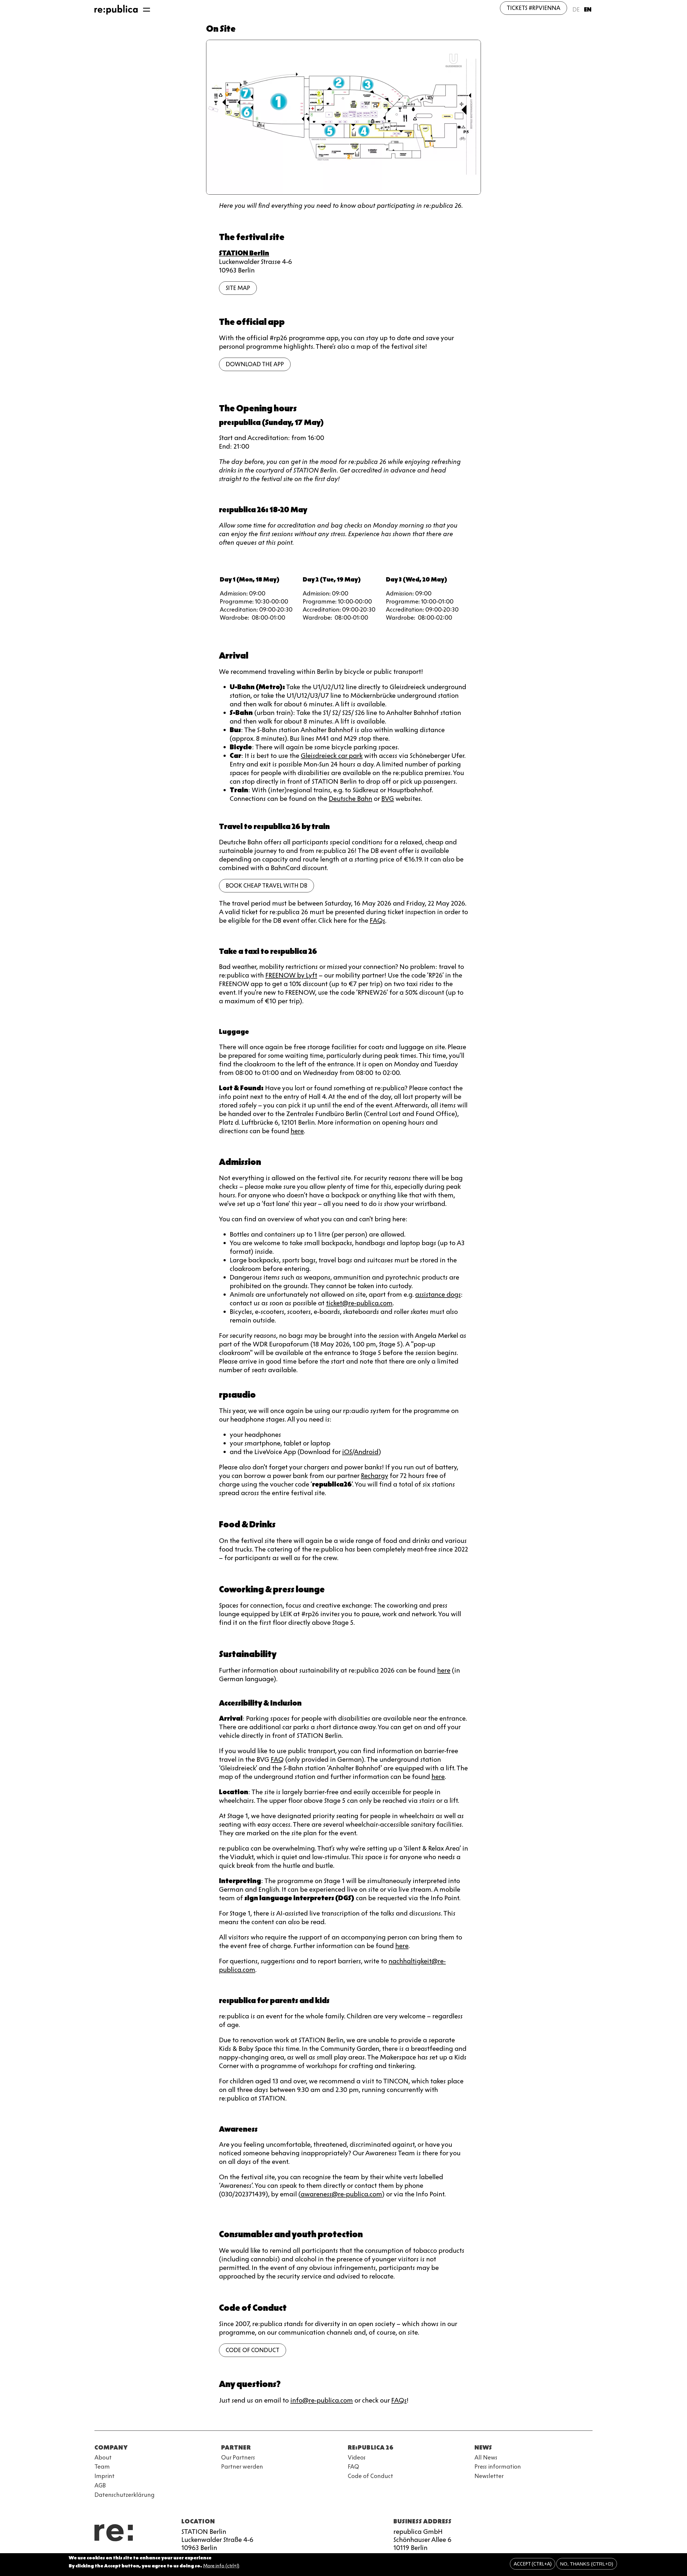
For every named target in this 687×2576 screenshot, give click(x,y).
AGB (100, 2485)
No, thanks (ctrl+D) (587, 2564)
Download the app (255, 364)
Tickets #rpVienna (533, 8)
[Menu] (147, 10)
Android (366, 1452)
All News (486, 2457)
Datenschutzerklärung (125, 2495)
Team (102, 2467)
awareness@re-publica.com (341, 2194)
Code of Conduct (253, 2350)
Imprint (105, 2476)
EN (588, 10)
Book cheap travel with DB (266, 886)
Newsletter (489, 2476)
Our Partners (238, 2457)
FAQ (277, 1759)
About (103, 2457)
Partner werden (242, 2467)
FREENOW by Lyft (291, 975)
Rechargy (374, 1476)
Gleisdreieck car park (332, 756)
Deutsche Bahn (350, 799)
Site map (238, 288)
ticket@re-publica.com (359, 1303)
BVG (388, 799)
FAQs (377, 920)
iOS (347, 1452)
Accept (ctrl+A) (533, 2564)
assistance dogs (438, 1294)
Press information (498, 2467)
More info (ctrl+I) (221, 2566)
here (297, 1131)
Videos (357, 2457)
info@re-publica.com (322, 2400)
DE (576, 10)
